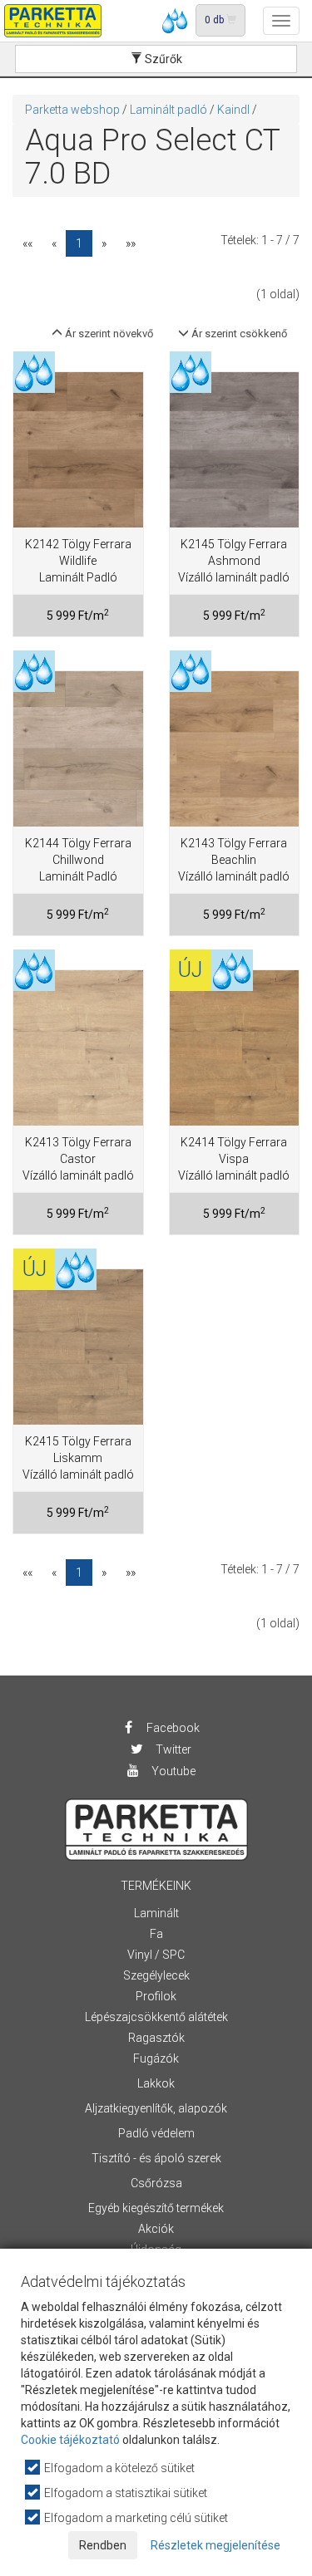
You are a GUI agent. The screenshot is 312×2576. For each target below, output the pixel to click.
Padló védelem (156, 2133)
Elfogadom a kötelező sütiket (118, 2468)
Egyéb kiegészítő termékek (156, 2208)
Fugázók (156, 2058)
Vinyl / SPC (156, 1955)
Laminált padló (168, 110)
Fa (156, 1934)
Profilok (156, 1996)
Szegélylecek (156, 1975)
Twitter (172, 1749)
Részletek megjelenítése (215, 2545)
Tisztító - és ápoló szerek (156, 2158)
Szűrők (162, 59)
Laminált (156, 1913)
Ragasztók (156, 2038)
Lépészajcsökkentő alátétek (156, 2017)
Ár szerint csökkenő (238, 334)
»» (131, 243)
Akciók (156, 2229)
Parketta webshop (72, 110)
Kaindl (233, 110)
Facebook (172, 1728)
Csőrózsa (156, 2183)
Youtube (172, 1771)
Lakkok (156, 2083)
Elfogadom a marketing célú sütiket (135, 2518)
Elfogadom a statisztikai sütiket (124, 2493)
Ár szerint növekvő (108, 334)
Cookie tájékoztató (70, 2440)
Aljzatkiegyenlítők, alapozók (156, 2108)
